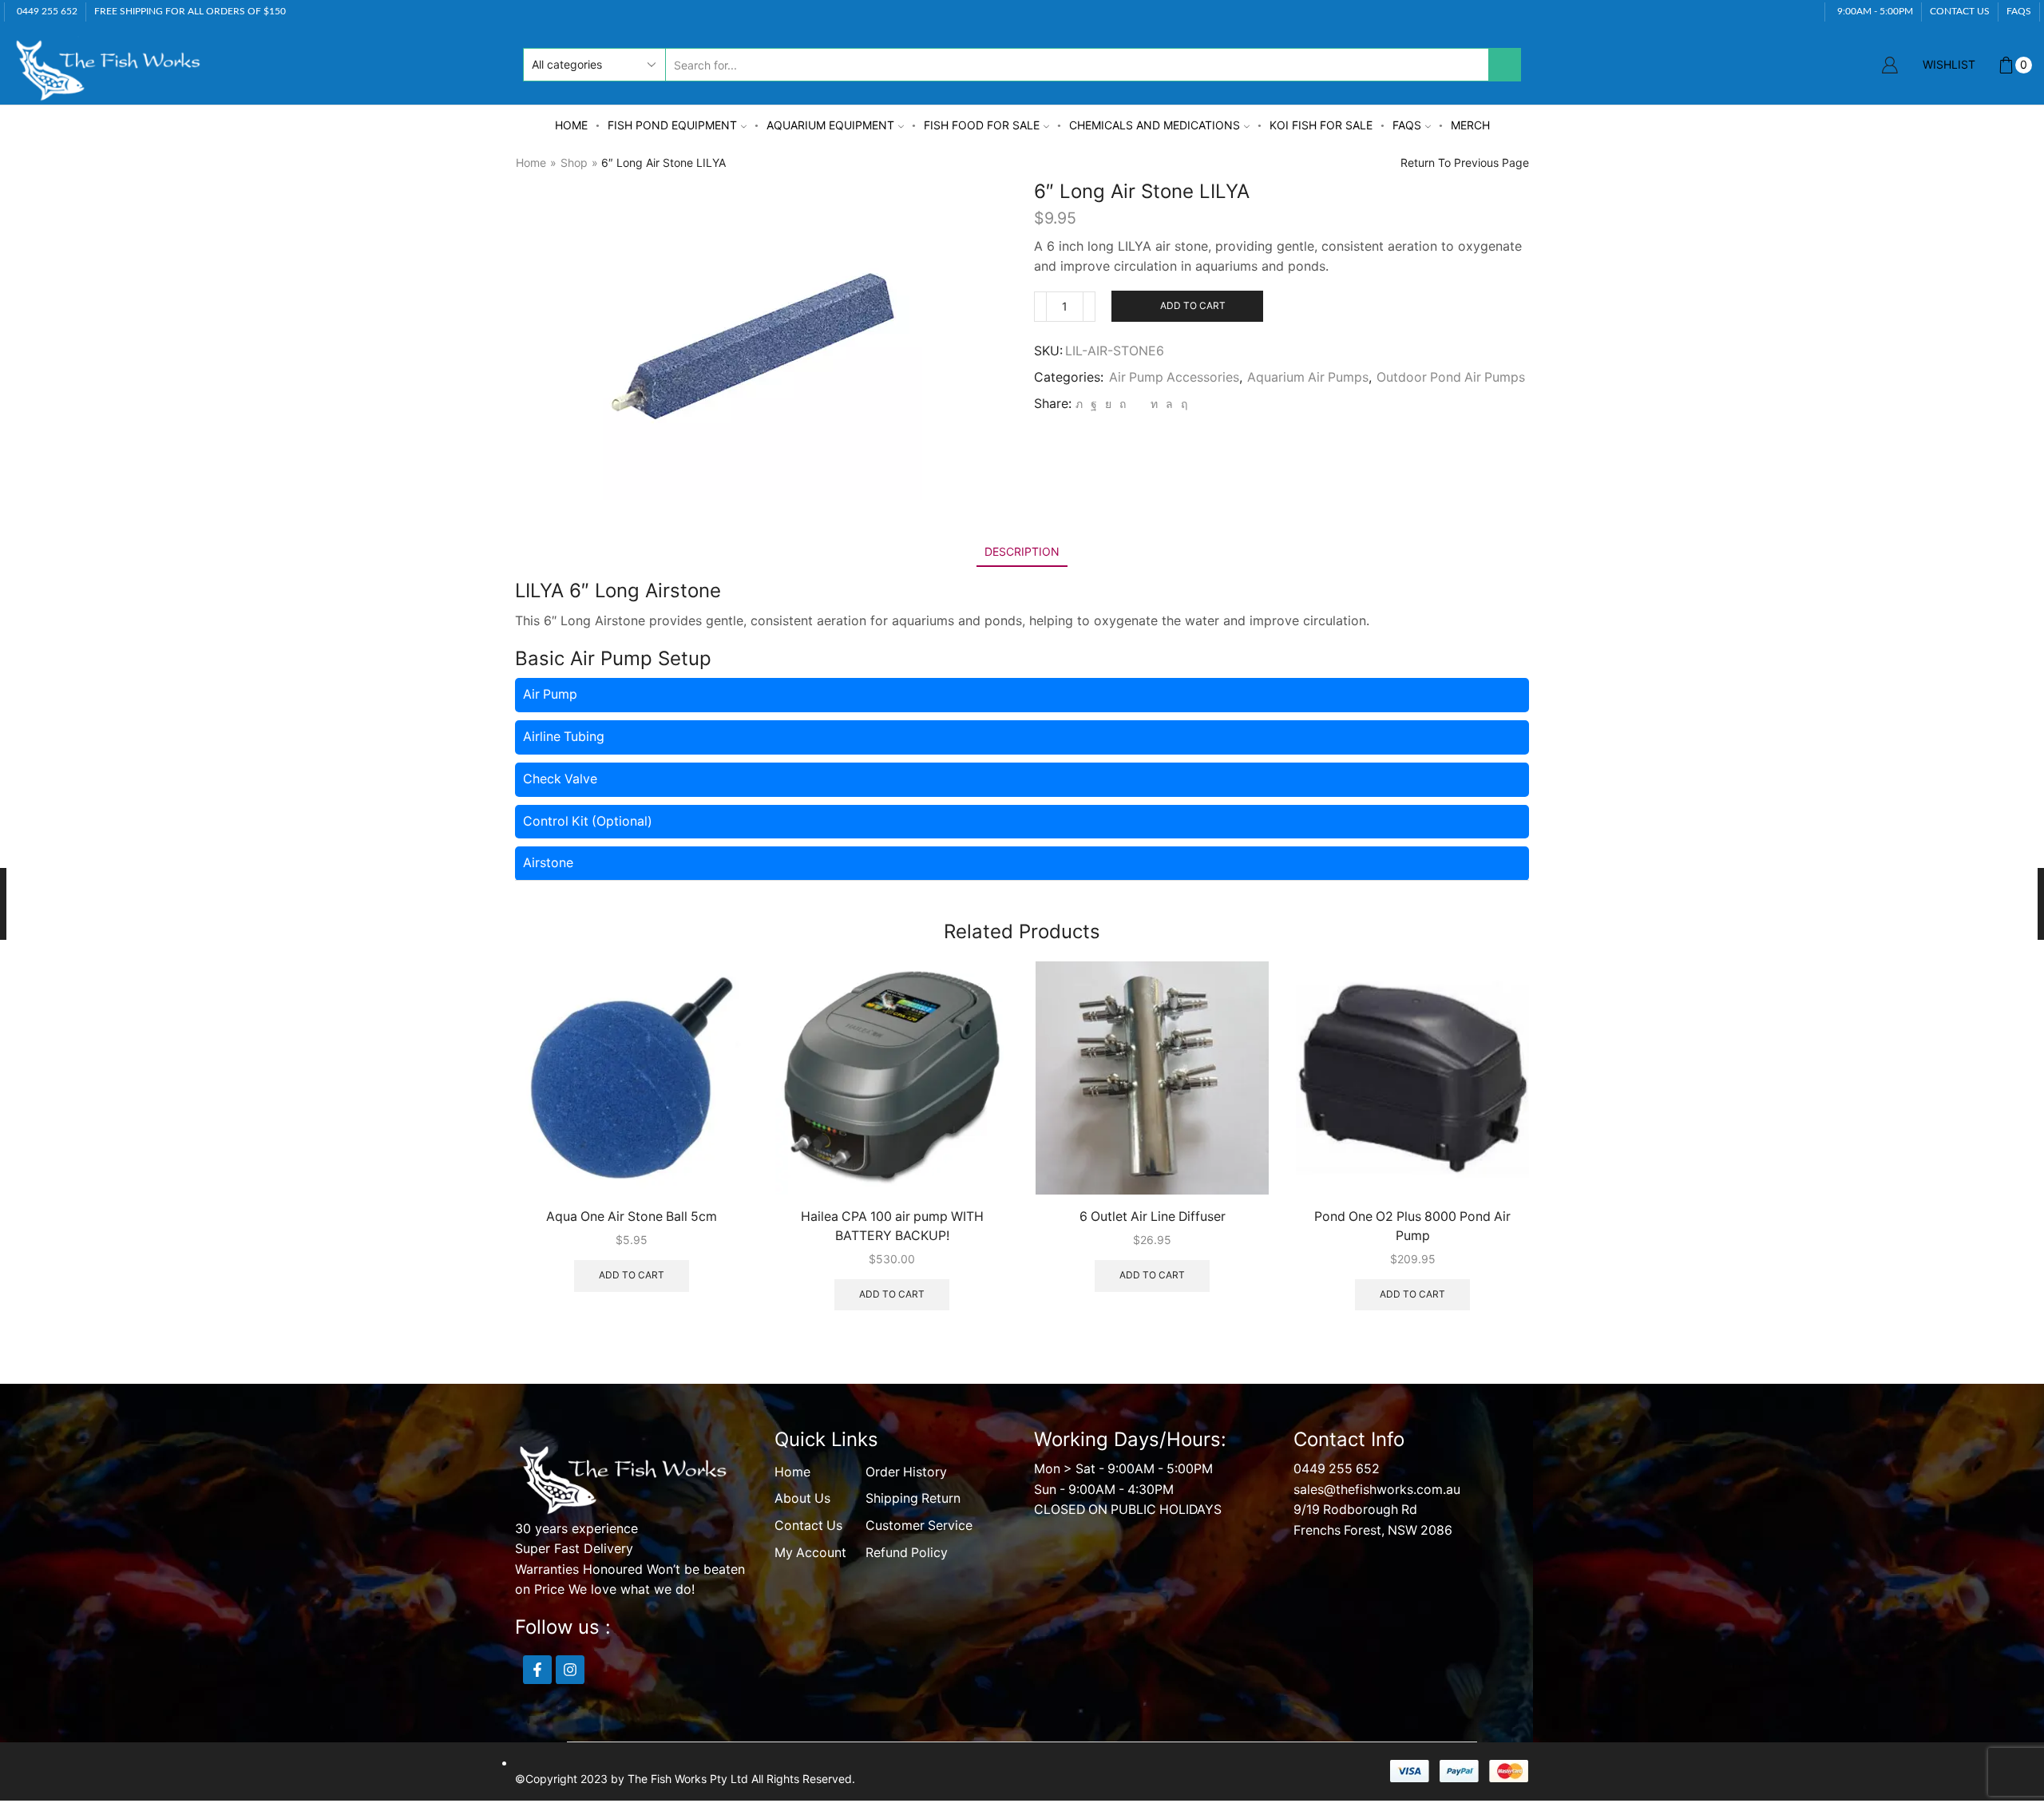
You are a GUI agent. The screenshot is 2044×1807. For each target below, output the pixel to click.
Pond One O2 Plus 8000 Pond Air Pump (1412, 1226)
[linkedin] (1154, 404)
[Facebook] (1094, 404)
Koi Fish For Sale (1321, 125)
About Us (802, 1498)
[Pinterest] (1123, 404)
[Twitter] (1079, 404)
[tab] (1022, 551)
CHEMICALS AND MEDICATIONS (1155, 125)
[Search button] (1504, 65)
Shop (574, 162)
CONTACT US (1960, 11)
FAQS (2019, 11)
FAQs (1407, 125)
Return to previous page (1465, 162)
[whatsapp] (1169, 404)
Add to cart (1193, 305)
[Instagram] (570, 1670)
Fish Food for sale (982, 125)
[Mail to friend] (1138, 404)
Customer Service (919, 1526)
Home (571, 125)
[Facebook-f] (537, 1670)
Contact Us (808, 1526)
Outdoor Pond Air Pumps (1451, 377)
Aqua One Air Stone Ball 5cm (632, 1217)
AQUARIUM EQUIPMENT (830, 125)
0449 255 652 (1337, 1469)
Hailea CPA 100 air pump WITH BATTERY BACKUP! (892, 1226)
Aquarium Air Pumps (1308, 377)
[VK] (1108, 404)
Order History (906, 1472)
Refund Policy (907, 1553)
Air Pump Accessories (1174, 377)
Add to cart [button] (632, 1275)
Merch (1470, 125)
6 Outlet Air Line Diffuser (1153, 1217)
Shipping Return (913, 1498)
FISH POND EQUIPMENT (672, 125)
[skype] (1182, 404)
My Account (810, 1553)
